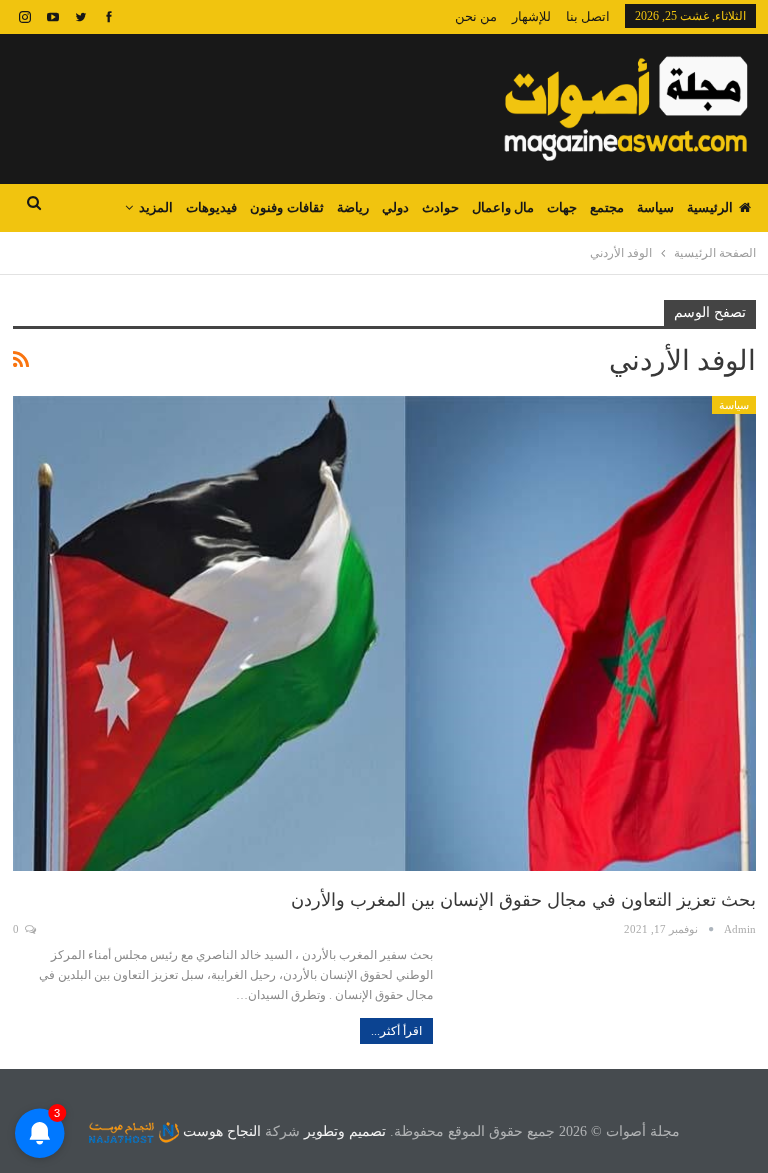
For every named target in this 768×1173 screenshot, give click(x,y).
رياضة (353, 207)
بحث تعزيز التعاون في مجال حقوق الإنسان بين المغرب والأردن (523, 900)
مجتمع (607, 207)
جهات (562, 207)
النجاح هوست (220, 1131)
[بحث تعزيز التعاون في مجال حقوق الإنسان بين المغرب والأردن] (384, 634)
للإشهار (531, 16)
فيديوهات (211, 207)
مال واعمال (503, 207)
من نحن (476, 16)
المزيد (156, 207)
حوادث (440, 207)
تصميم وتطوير (345, 1131)
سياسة (655, 207)
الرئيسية (710, 207)
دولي (395, 207)
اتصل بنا (588, 16)
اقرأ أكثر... (396, 1031)
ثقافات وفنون (286, 207)
